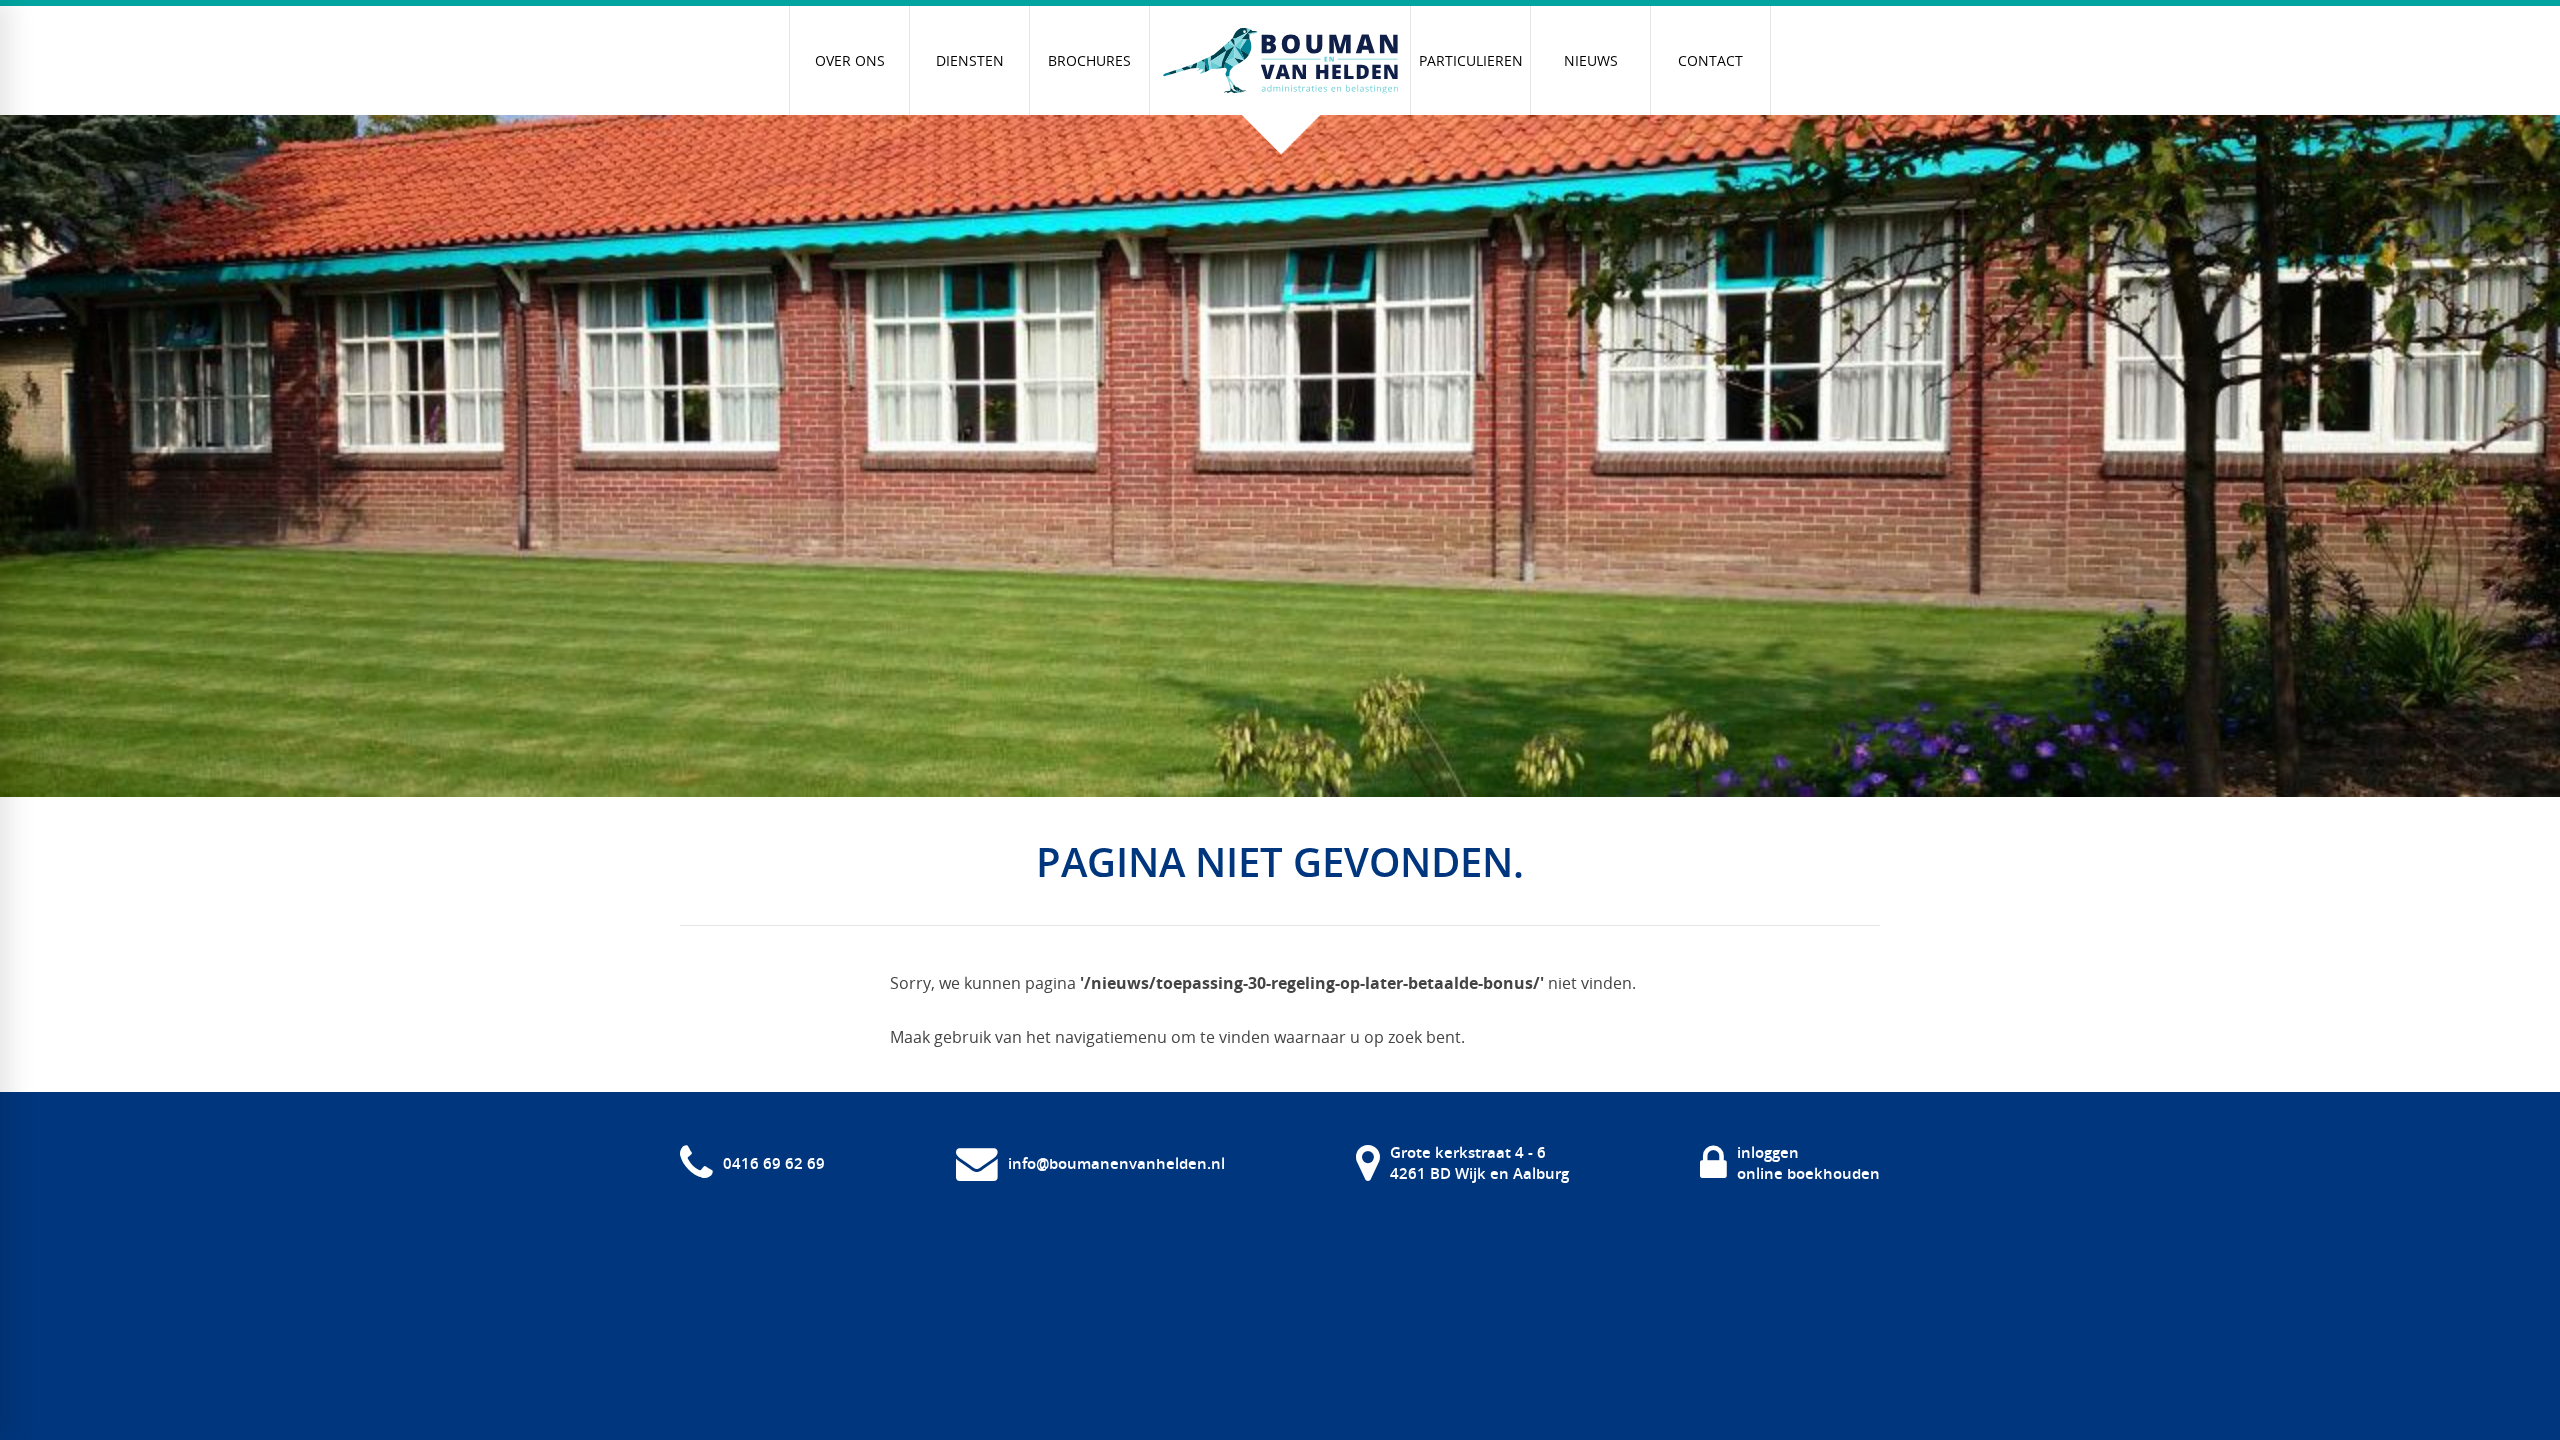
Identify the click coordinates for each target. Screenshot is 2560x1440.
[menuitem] (850, 60)
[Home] (1280, 61)
